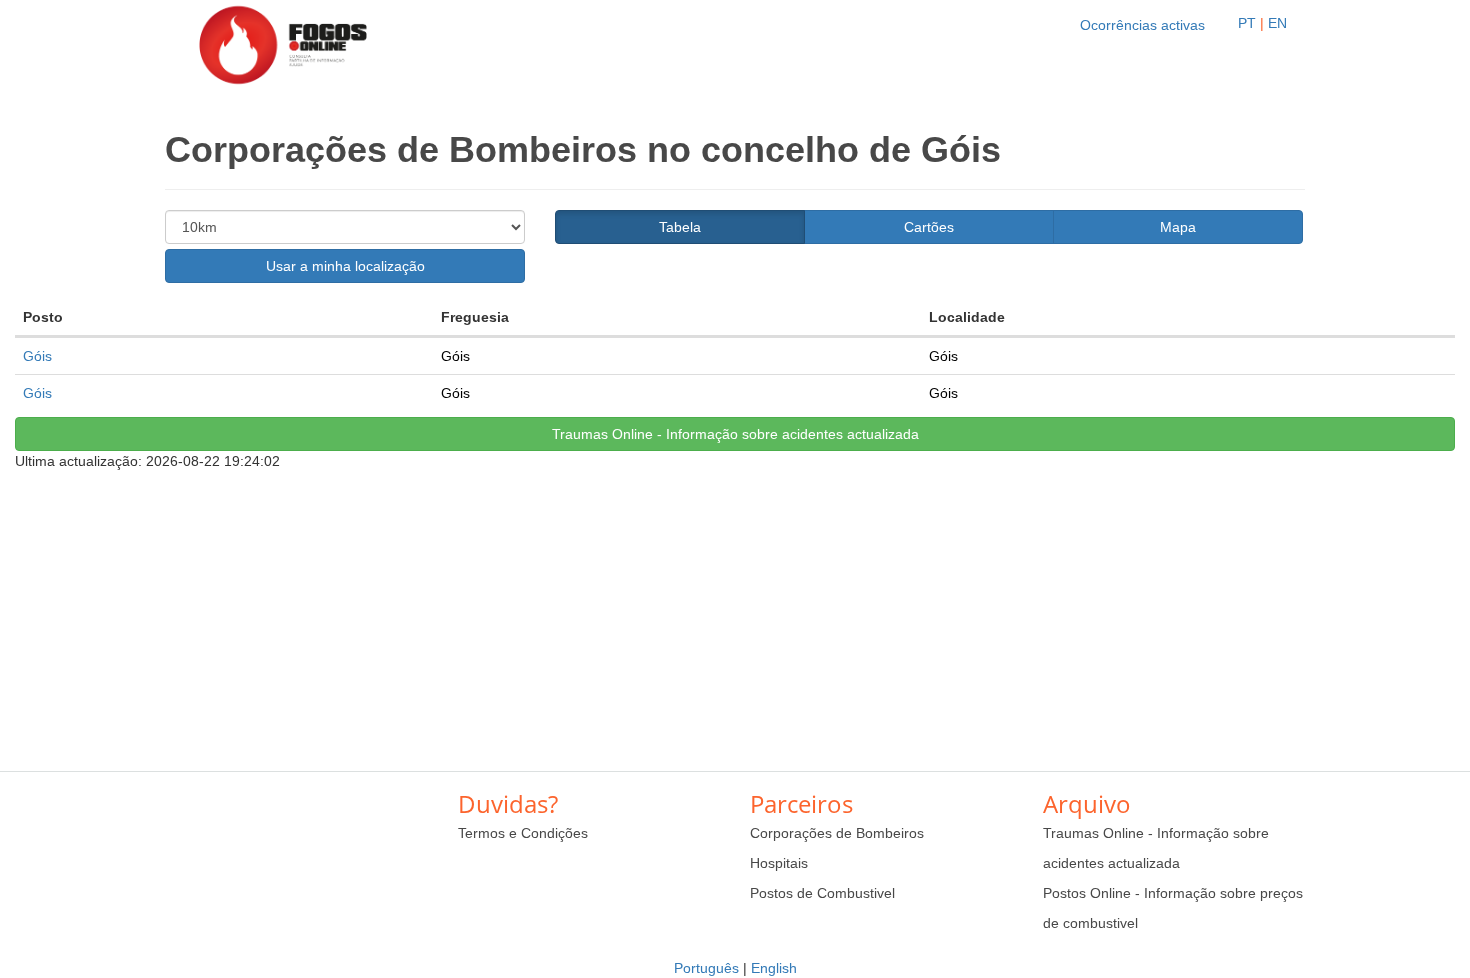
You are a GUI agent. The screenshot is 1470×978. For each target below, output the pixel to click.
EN (1277, 23)
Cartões (929, 227)
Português (706, 968)
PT (1247, 23)
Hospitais (779, 863)
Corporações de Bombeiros (837, 833)
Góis (37, 356)
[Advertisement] (735, 611)
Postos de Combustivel (822, 893)
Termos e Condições (523, 833)
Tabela (680, 227)
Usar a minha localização (345, 266)
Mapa (1178, 227)
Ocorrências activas (1142, 25)
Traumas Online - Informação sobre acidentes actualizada (735, 434)
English (774, 968)
